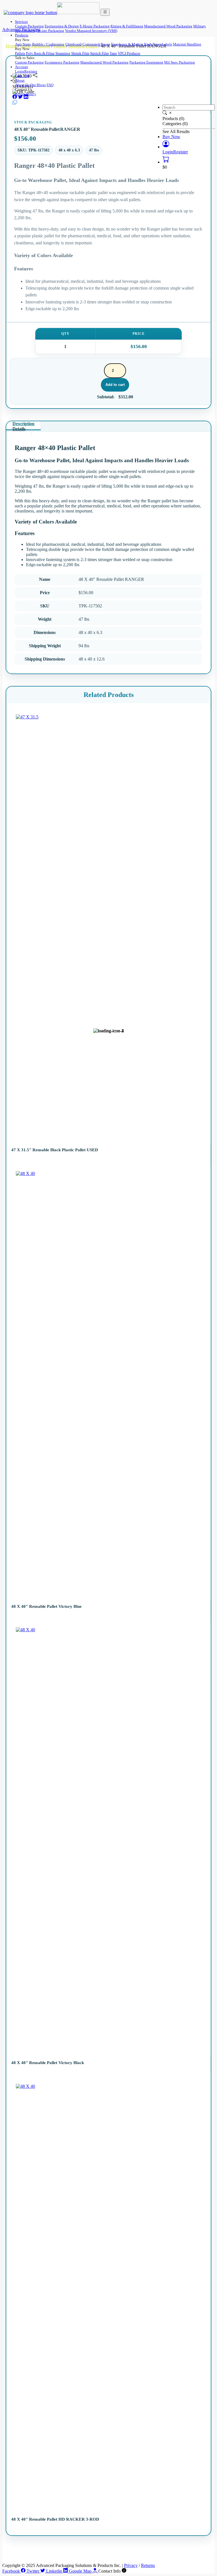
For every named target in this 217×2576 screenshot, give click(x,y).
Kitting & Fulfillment (127, 26)
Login (20, 71)
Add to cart (115, 385)
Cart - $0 (22, 76)
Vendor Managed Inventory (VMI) (91, 31)
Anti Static (23, 44)
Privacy (131, 2565)
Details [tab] (19, 429)
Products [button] (22, 35)
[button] (166, 147)
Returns (148, 2565)
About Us (22, 85)
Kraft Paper (153, 44)
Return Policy (26, 94)
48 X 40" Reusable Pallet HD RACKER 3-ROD (55, 2519)
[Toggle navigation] (105, 12)
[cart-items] (166, 162)
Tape (113, 53)
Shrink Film (80, 53)
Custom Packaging (29, 26)
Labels (167, 44)
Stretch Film (99, 53)
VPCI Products (129, 53)
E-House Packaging (95, 26)
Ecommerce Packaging (62, 62)
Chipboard (73, 44)
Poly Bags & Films (40, 53)
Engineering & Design (62, 26)
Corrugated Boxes (96, 44)
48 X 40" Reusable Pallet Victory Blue (46, 1606)
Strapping (63, 53)
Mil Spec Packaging (180, 62)
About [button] (20, 80)
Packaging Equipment (146, 62)
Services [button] (21, 22)
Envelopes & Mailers (127, 44)
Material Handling (187, 44)
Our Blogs (38, 85)
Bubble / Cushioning (48, 44)
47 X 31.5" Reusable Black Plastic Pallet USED (55, 1150)
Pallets (20, 53)
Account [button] (21, 67)
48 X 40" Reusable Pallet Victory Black (48, 2063)
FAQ (50, 85)
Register (31, 71)
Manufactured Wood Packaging (168, 26)
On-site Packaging (50, 31)
